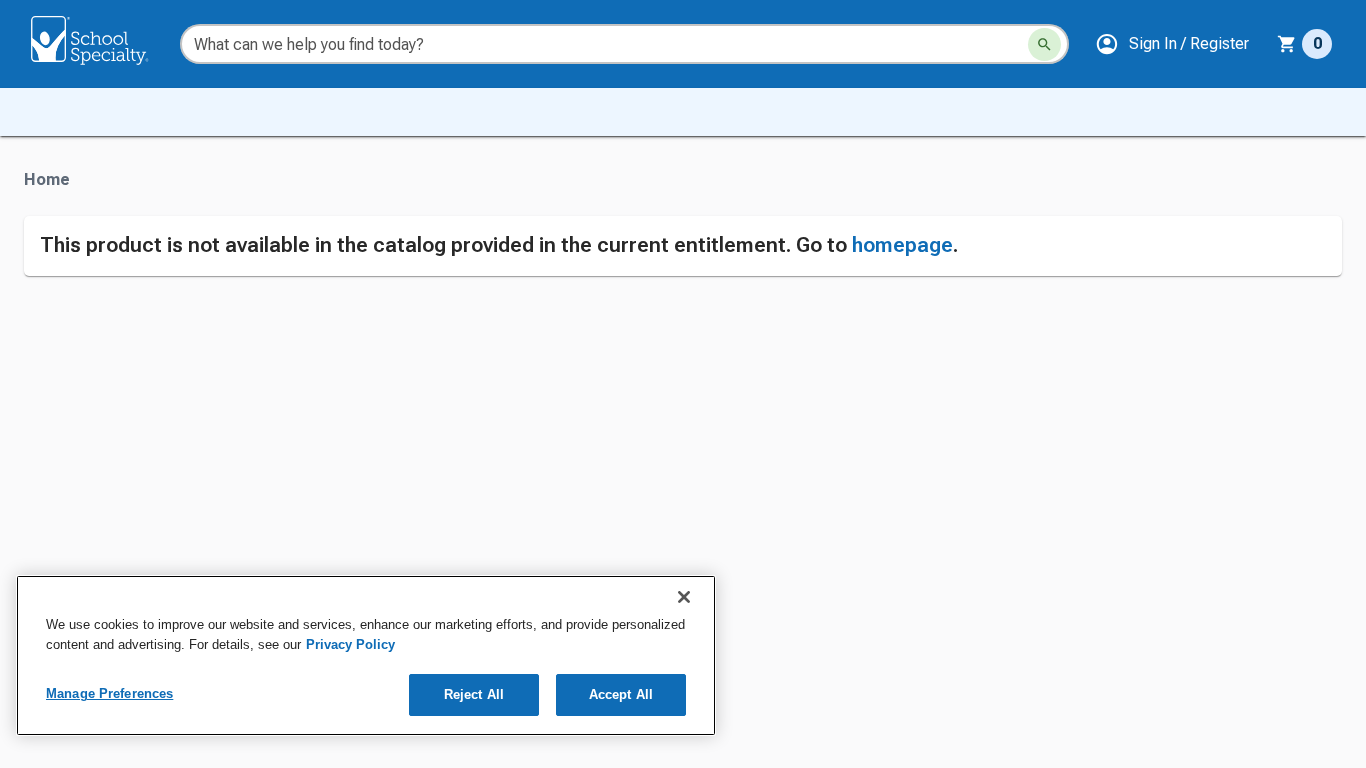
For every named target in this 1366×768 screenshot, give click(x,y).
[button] (1172, 44)
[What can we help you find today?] (1044, 44)
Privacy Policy (350, 644)
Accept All (621, 694)
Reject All (474, 694)
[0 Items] (1287, 44)
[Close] (684, 597)
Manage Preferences (109, 693)
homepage (902, 245)
